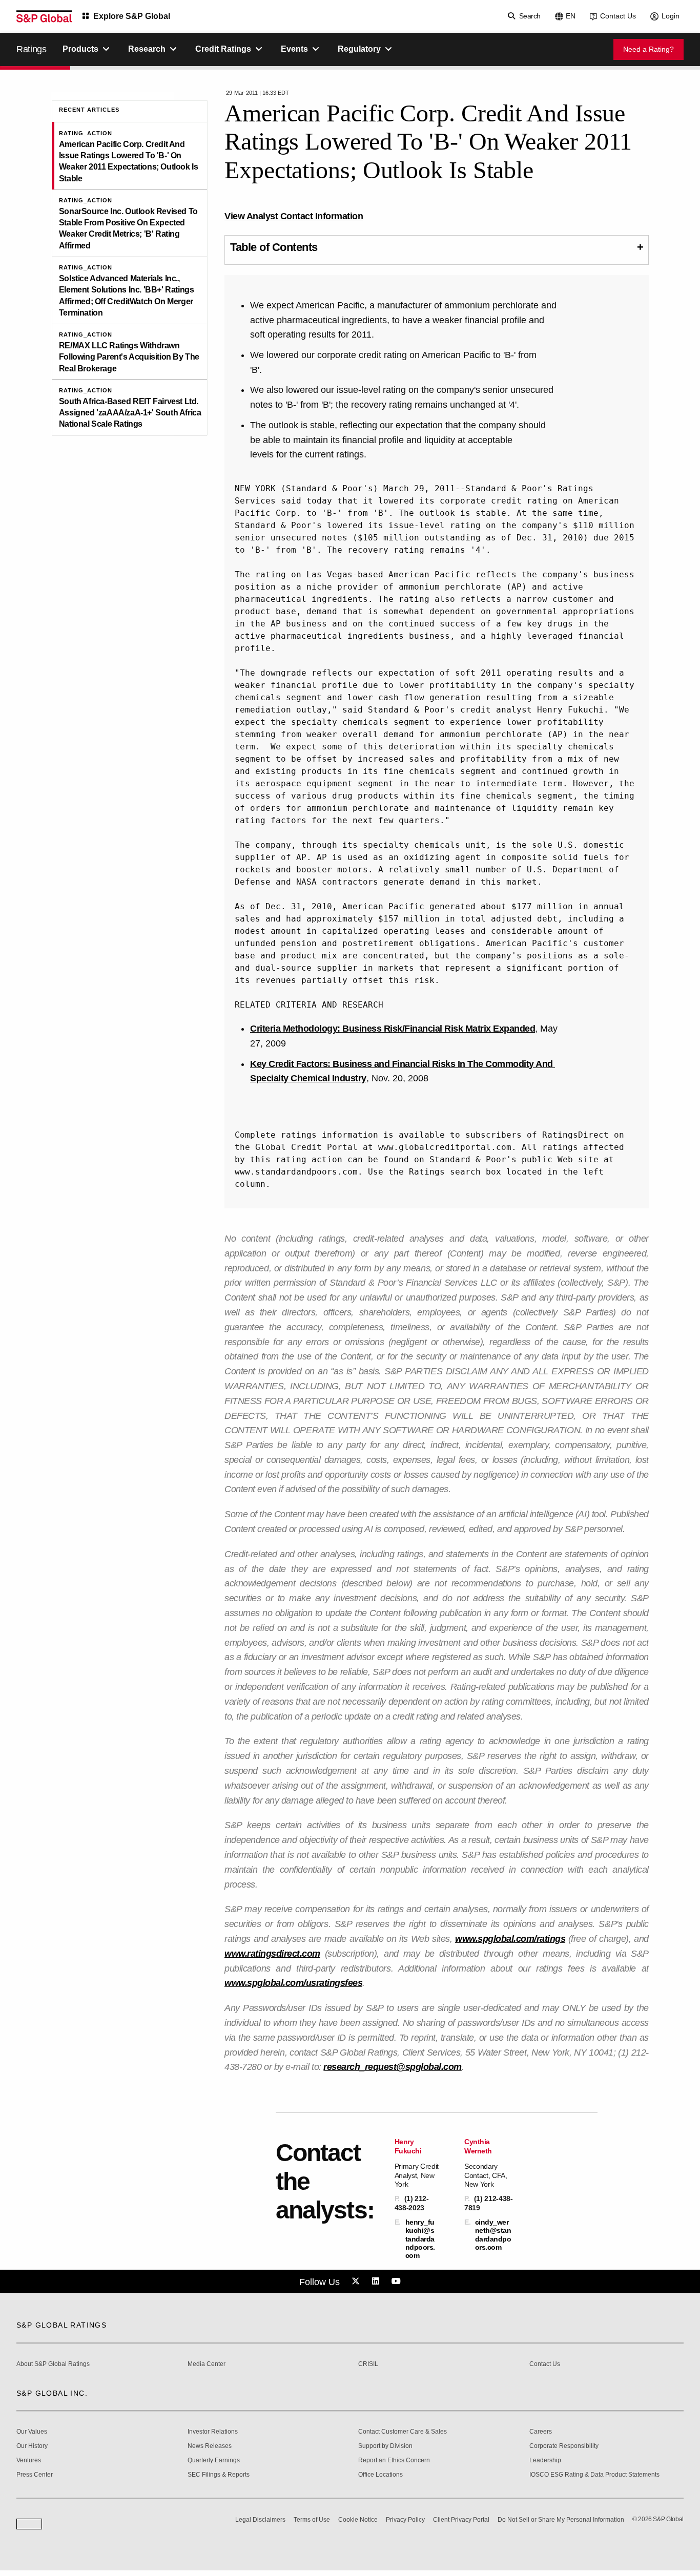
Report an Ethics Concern (394, 2460)
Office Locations (380, 2475)
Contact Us (618, 16)
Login (671, 16)
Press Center (35, 2475)
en (571, 16)
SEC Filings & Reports (219, 2475)
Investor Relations (213, 2432)
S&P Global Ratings (61, 2325)
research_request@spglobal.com (393, 2067)
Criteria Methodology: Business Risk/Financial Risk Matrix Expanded (393, 1029)
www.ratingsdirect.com (272, 1954)
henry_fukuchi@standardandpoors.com (420, 2239)
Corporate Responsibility (564, 2446)
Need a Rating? (648, 49)
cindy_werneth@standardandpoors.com (493, 2235)
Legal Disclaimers (260, 2520)
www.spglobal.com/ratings (510, 1939)
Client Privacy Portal (461, 2520)
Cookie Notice (358, 2520)
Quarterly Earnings (214, 2460)
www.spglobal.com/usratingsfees (293, 1983)
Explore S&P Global (132, 16)
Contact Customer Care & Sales (403, 2432)
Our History (32, 2446)
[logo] (44, 16)
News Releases (210, 2446)
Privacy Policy (405, 2520)
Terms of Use (312, 2520)
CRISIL (368, 2364)
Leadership (545, 2460)
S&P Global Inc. (52, 2393)
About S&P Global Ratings (53, 2364)
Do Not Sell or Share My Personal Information (561, 2520)
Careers (541, 2432)
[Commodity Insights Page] (357, 2281)
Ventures (29, 2460)
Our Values (32, 2432)
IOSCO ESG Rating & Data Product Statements (594, 2475)
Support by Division (385, 2446)
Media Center (207, 2364)
